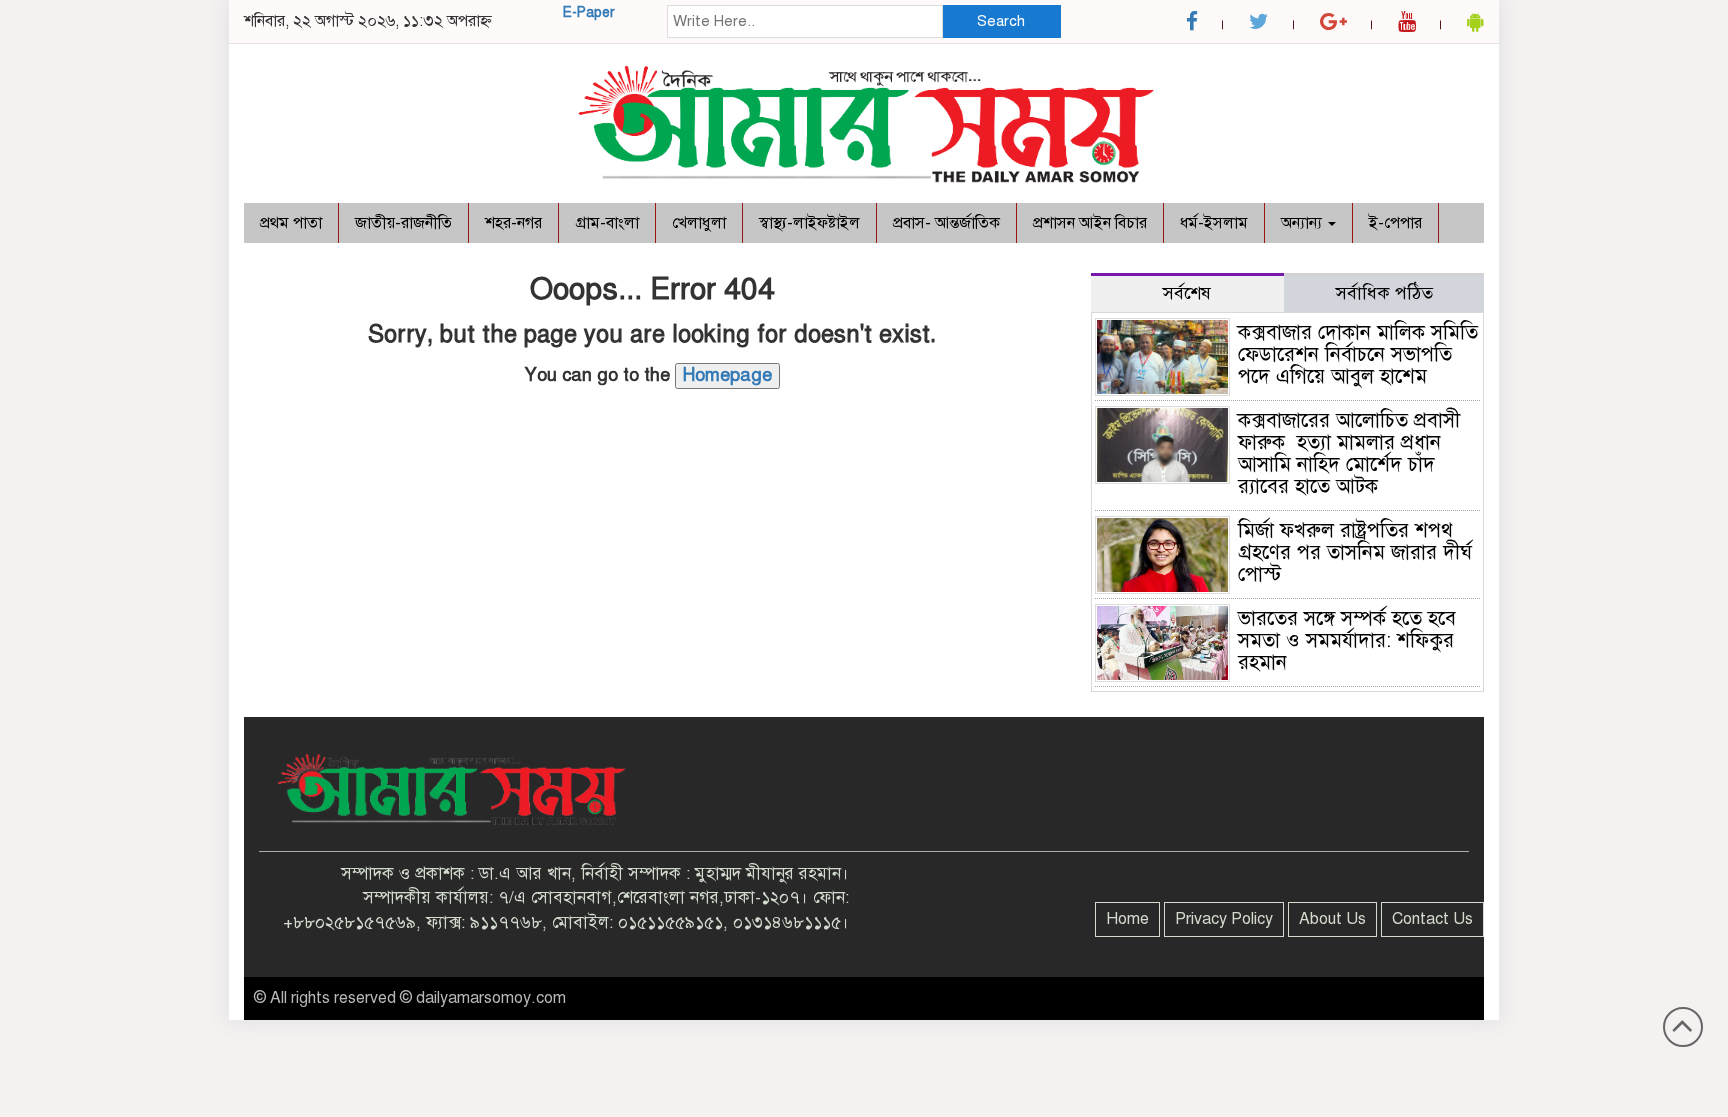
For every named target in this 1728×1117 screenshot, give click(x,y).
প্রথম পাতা (291, 223)
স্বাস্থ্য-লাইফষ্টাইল (809, 223)
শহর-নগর (513, 223)
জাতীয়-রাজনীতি (403, 223)
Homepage (727, 375)
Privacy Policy (1224, 919)
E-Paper (589, 12)
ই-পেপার (1395, 223)
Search (1001, 21)
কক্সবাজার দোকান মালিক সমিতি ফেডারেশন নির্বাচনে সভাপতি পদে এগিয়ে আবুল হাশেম (1358, 354)
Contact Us (1432, 919)
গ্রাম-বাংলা (607, 223)
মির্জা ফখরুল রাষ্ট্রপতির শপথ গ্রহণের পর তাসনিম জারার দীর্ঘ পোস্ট (1355, 552)
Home (1127, 919)
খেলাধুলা (699, 223)
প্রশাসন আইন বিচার (1090, 223)
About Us (1332, 919)
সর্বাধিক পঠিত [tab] (1384, 293)
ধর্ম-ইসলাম (1214, 223)
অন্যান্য (1303, 223)
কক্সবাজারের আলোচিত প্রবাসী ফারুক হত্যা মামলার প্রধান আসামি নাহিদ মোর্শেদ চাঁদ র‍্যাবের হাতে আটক (1349, 453)
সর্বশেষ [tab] (1187, 293)
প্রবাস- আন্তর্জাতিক (946, 223)
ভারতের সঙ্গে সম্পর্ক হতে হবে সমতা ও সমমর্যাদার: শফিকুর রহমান (1347, 640)
